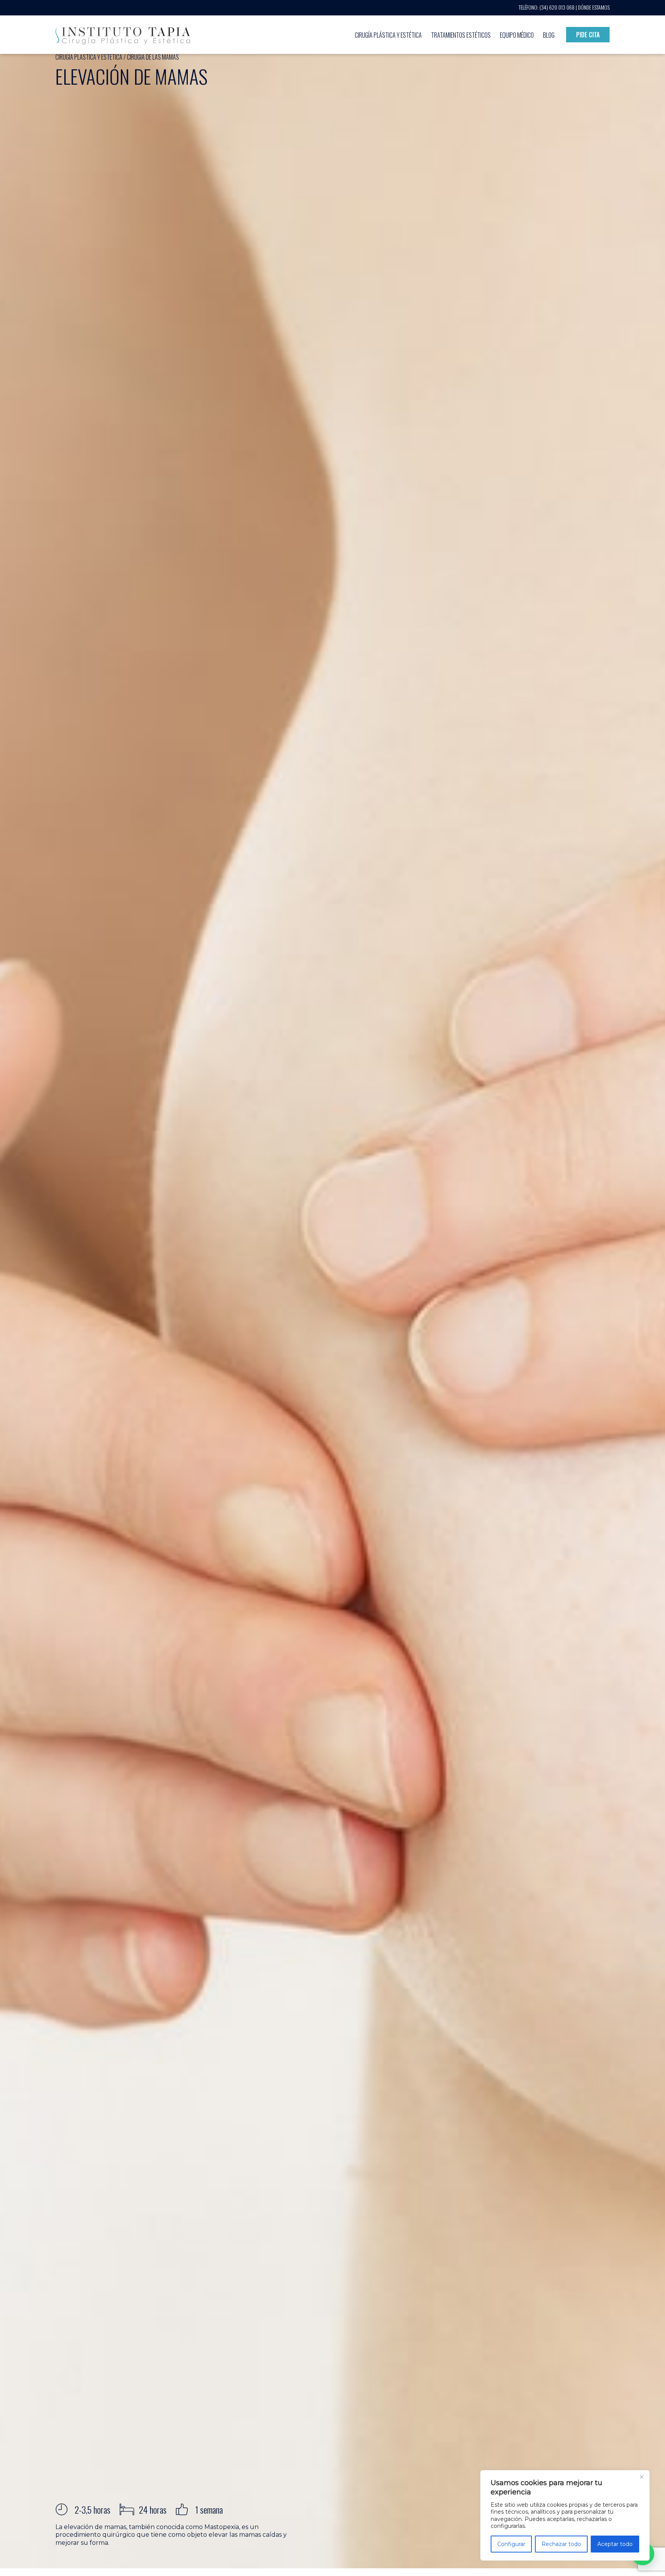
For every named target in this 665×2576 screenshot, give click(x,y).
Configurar (511, 2544)
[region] (565, 2515)
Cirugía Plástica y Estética (388, 35)
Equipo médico (517, 35)
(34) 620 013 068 (557, 7)
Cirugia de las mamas (153, 57)
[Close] (642, 2477)
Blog (549, 35)
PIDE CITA (588, 35)
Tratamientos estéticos (461, 35)
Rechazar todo (561, 2544)
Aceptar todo (615, 2544)
